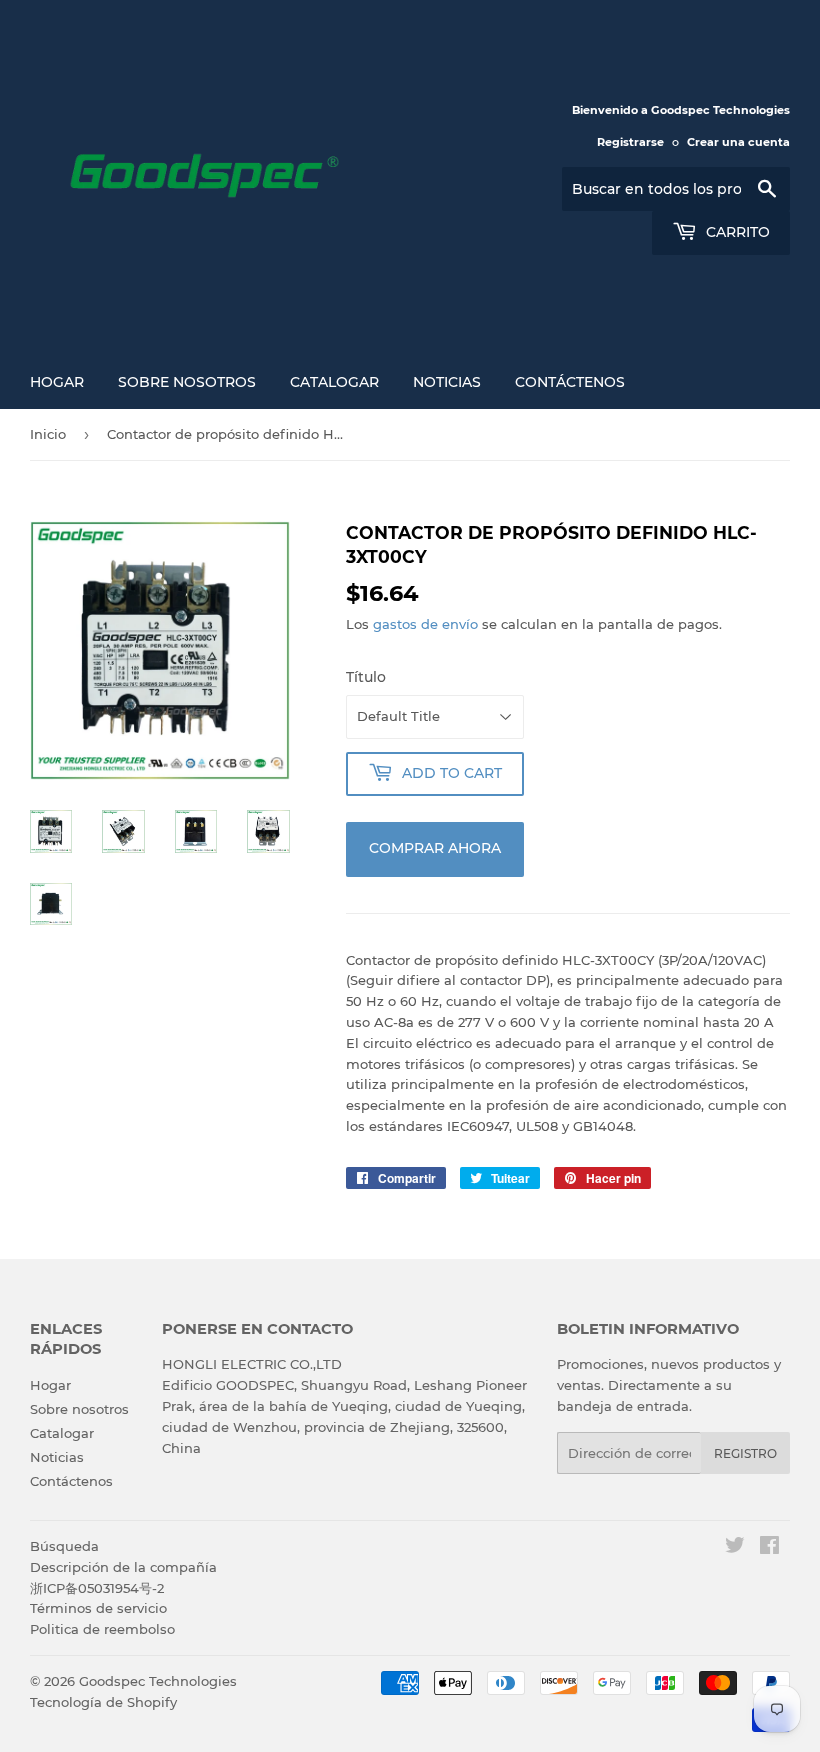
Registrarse (630, 142)
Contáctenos (570, 382)
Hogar (57, 382)
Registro (745, 1453)
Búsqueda (64, 1546)
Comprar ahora (435, 848)
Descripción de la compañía (123, 1567)
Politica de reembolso (102, 1629)
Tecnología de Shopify (103, 1702)
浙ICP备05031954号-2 (97, 1588)
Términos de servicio (98, 1608)
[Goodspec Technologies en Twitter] (735, 1548)
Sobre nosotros (187, 382)
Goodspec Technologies (158, 1681)
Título (366, 677)
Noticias (447, 382)
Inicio (48, 434)
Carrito (736, 232)
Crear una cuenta (738, 142)
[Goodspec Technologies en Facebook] (769, 1548)
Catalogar (334, 382)
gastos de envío (425, 624)
